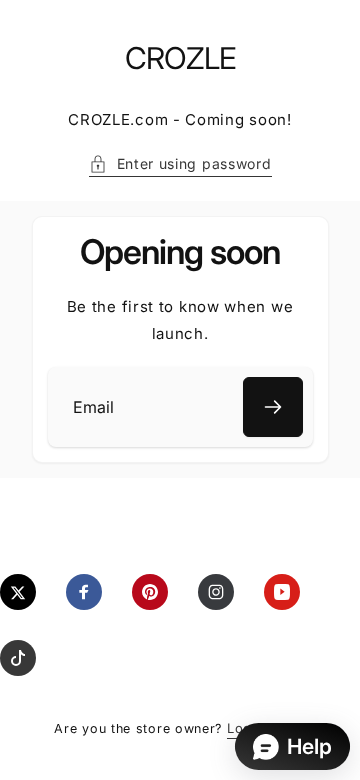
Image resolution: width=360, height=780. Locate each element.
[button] (180, 163)
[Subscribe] (273, 407)
